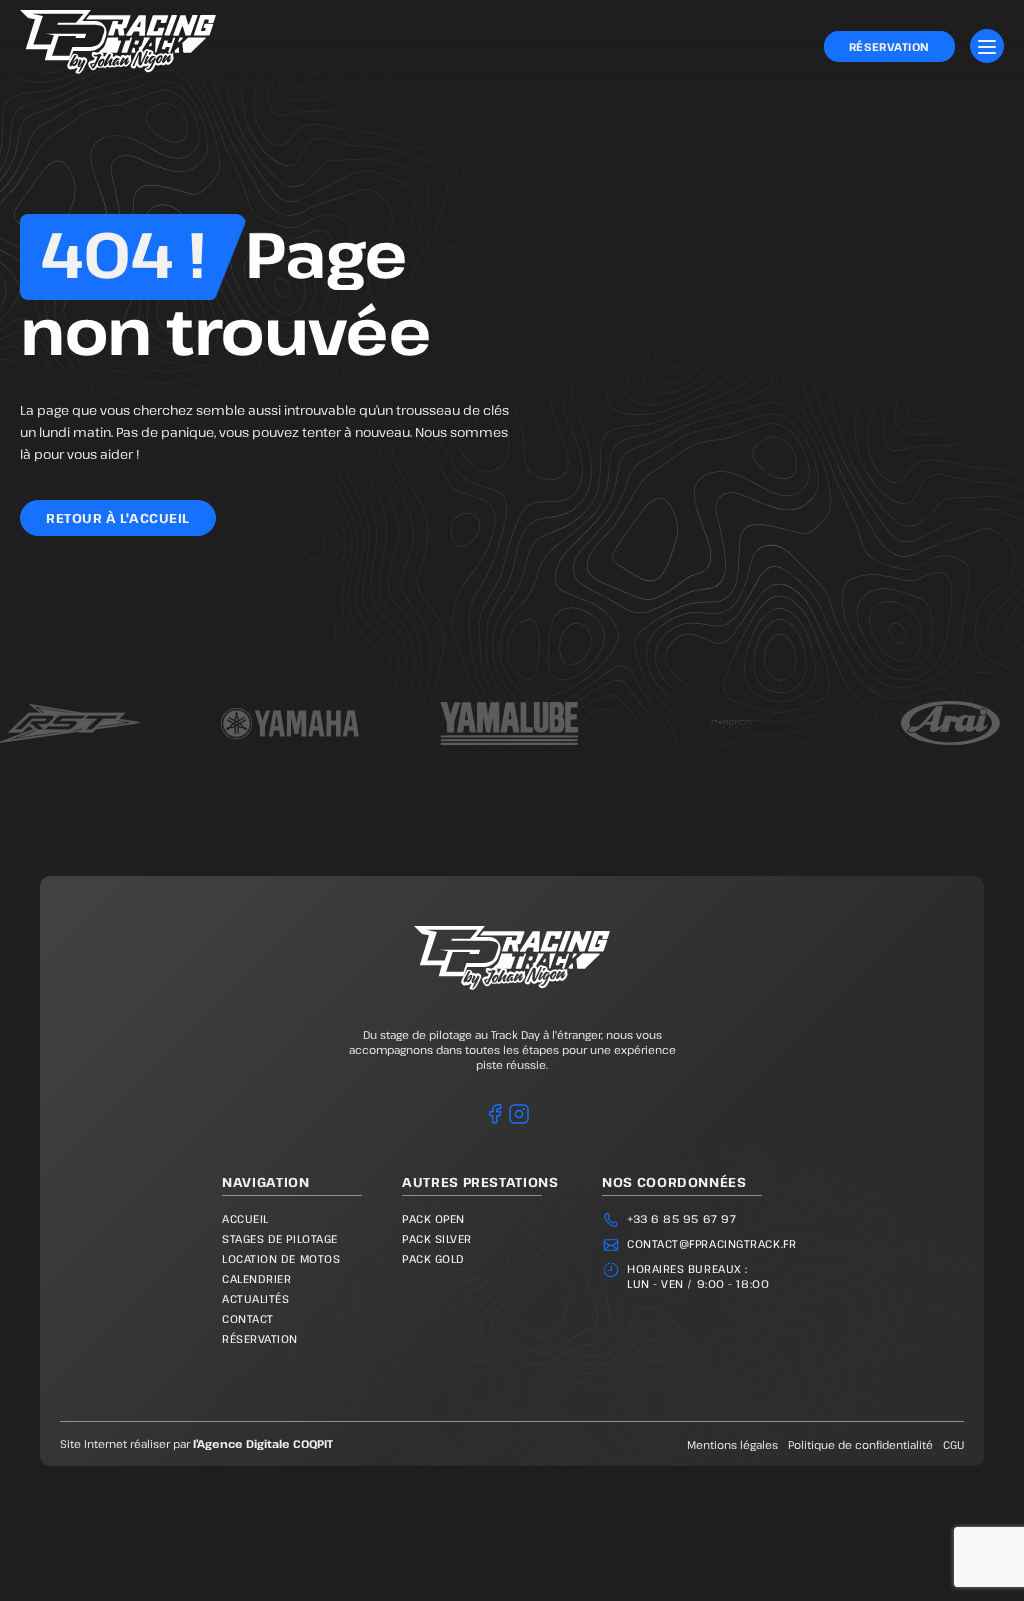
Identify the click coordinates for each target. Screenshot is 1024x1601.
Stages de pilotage (280, 1238)
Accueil (245, 1218)
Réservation (889, 46)
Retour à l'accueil (118, 518)
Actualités (256, 1298)
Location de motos (281, 1258)
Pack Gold (433, 1258)
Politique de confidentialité (860, 1444)
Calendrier (257, 1278)
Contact (248, 1318)
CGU (953, 1444)
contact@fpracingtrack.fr (711, 1243)
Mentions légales (732, 1444)
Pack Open (433, 1218)
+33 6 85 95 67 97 (681, 1218)
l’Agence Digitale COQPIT (263, 1443)
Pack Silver (437, 1238)
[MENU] (987, 46)
